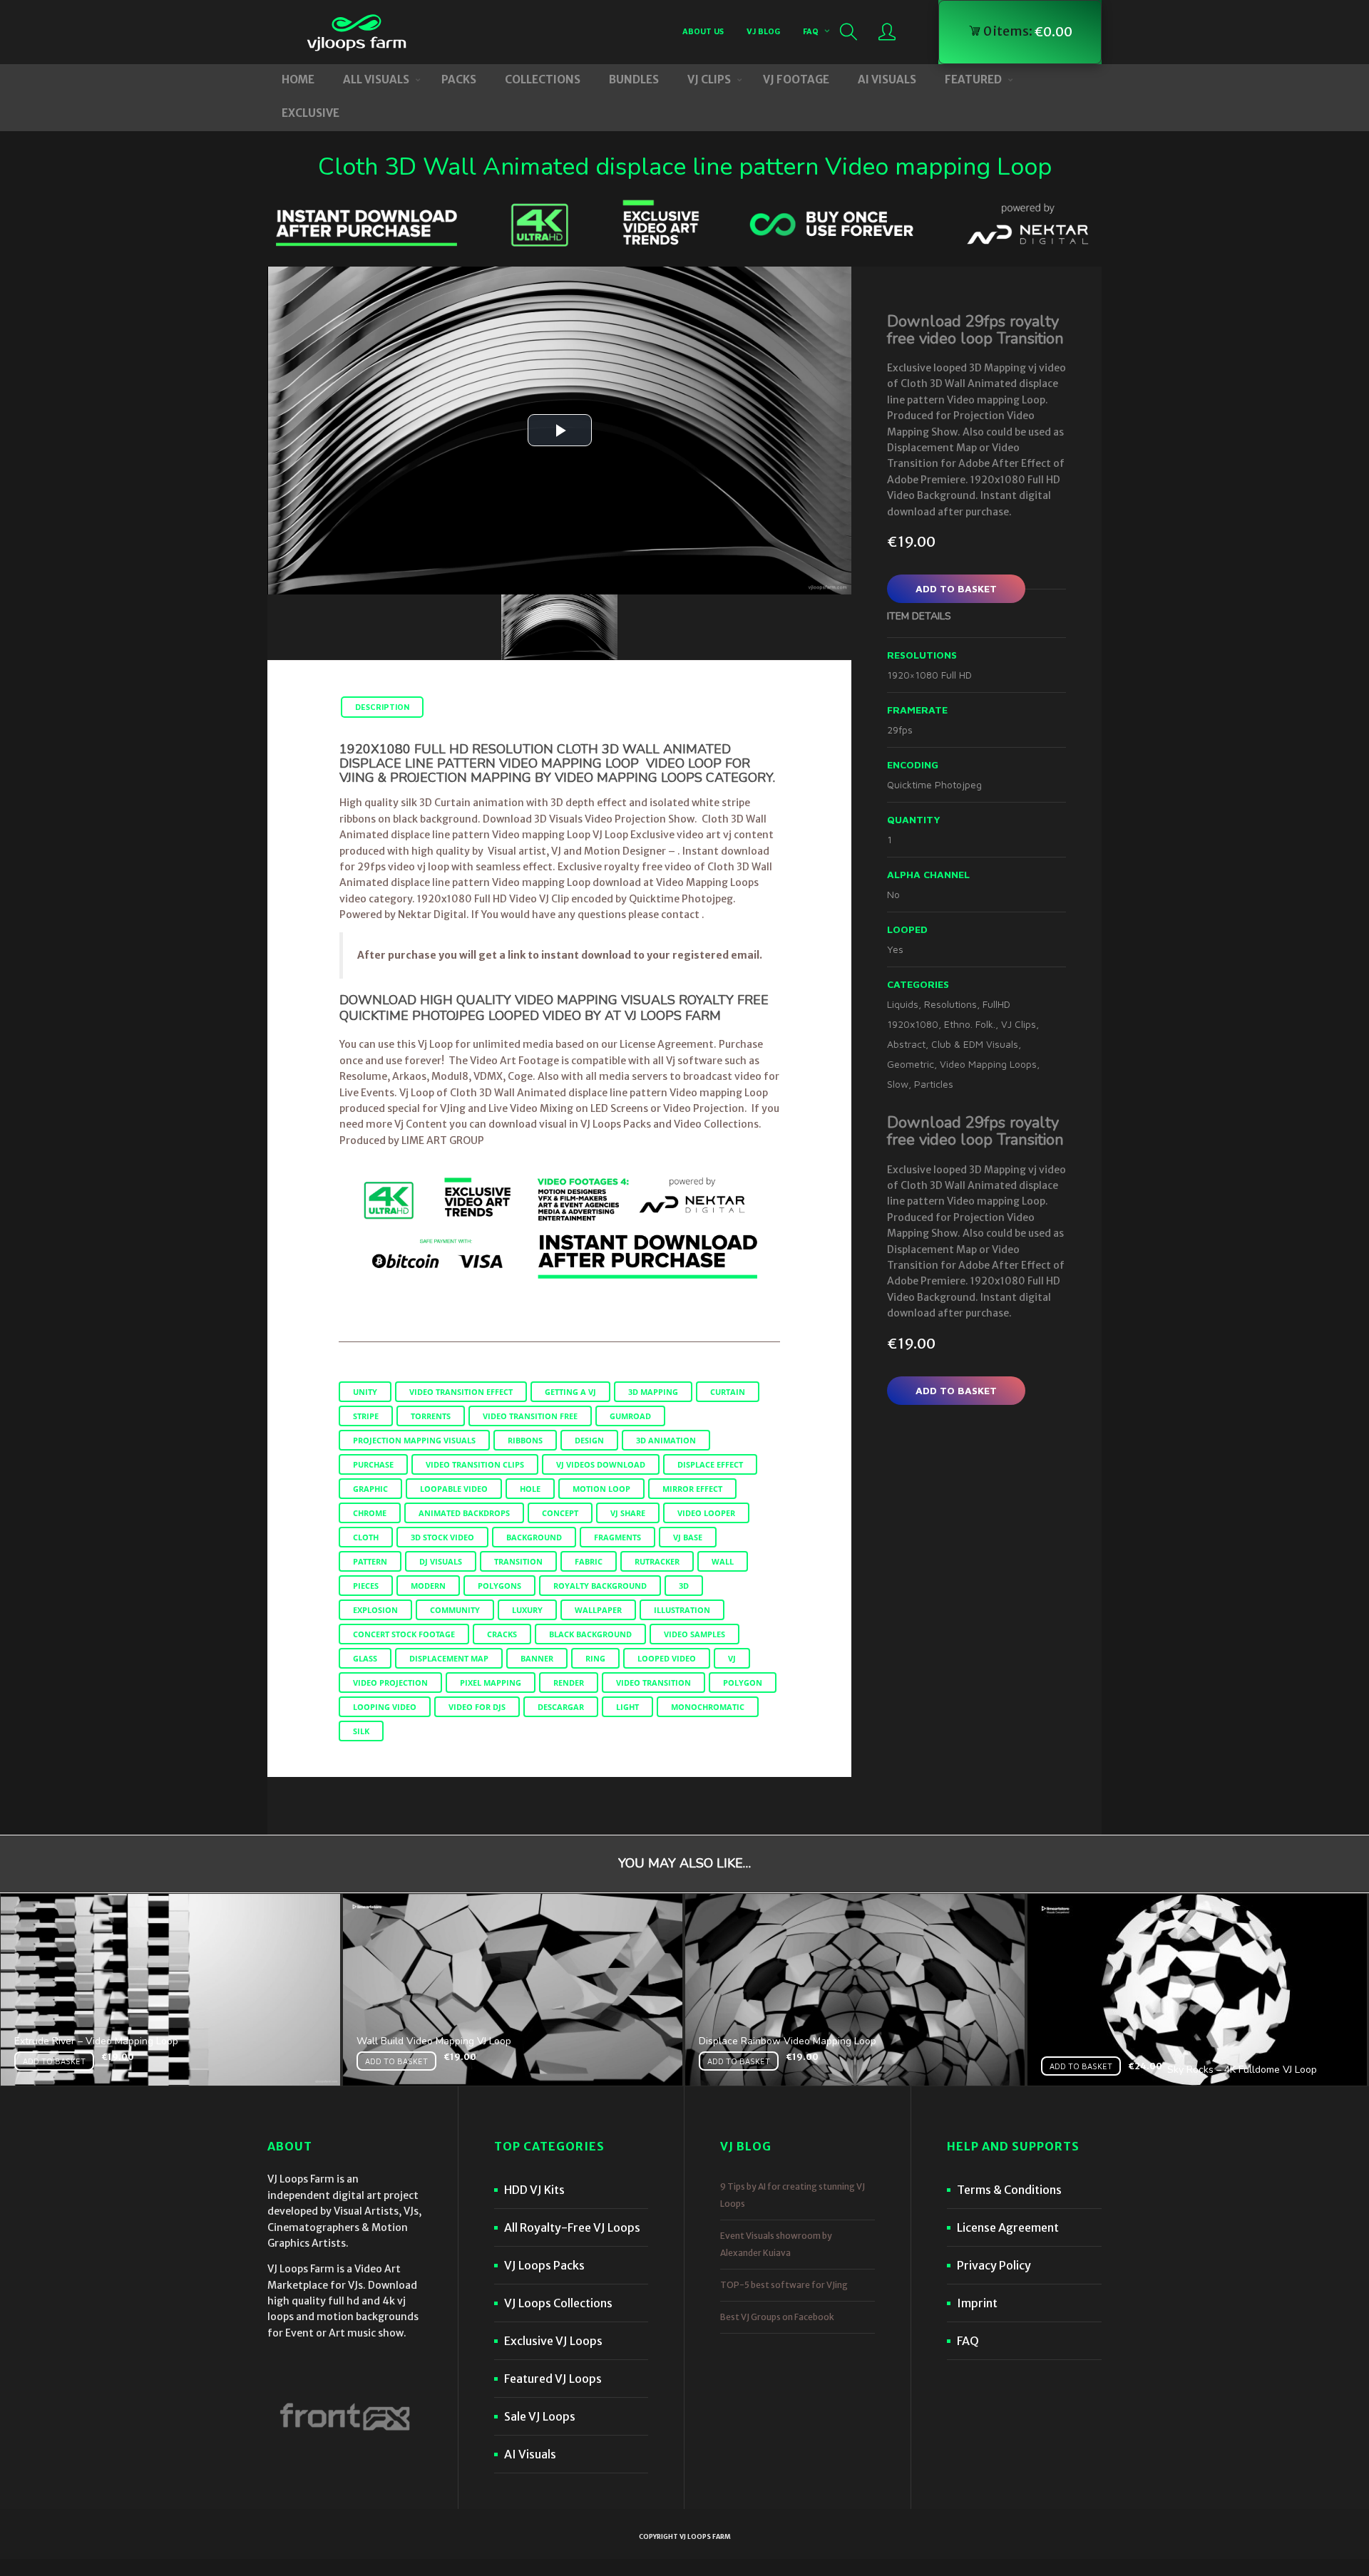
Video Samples (694, 1634)
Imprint (977, 2303)
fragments (617, 1537)
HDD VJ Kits (534, 2190)
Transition (518, 1561)
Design (589, 1440)
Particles (934, 1084)
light (627, 1707)
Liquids (903, 1004)
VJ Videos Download (601, 1464)
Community (455, 1610)
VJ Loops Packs (544, 2265)
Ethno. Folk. (970, 1024)
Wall (723, 1561)
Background (534, 1537)
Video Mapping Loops (988, 1064)
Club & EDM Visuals (975, 1044)
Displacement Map (449, 1658)
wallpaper (598, 1610)
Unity (365, 1392)
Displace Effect (710, 1464)
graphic (370, 1489)
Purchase (373, 1464)
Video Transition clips (475, 1464)
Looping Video (385, 1707)
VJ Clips (1019, 1024)
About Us (703, 31)
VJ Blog (763, 31)
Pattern (370, 1561)
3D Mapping (653, 1392)
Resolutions (950, 1004)
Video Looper (706, 1513)
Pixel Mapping (491, 1683)
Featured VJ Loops (553, 2379)
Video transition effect (461, 1392)
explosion (375, 1610)
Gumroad (630, 1416)
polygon (743, 1683)
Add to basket (956, 588)
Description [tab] (382, 707)
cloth (366, 1537)
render (569, 1683)
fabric (589, 1561)
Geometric (911, 1064)
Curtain (728, 1392)
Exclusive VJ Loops (553, 2341)
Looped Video (667, 1658)
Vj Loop (417, 1093)
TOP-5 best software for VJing (784, 2285)
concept (560, 1513)
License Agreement (1008, 2227)
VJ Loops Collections (558, 2303)
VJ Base (688, 1537)
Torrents (431, 1416)
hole (530, 1489)
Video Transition (653, 1683)
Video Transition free (530, 1416)
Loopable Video (454, 1489)
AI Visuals (530, 2454)
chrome (370, 1513)
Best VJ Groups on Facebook (777, 2317)
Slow (898, 1084)
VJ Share (628, 1513)
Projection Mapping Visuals (414, 1440)
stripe (366, 1416)
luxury (527, 1610)
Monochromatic (708, 1707)
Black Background (590, 1634)
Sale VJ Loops (540, 2416)
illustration (682, 1610)
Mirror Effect (692, 1489)
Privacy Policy (994, 2265)
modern (428, 1586)
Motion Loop (601, 1489)
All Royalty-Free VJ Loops (572, 2227)
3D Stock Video (442, 1537)
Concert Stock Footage (404, 1634)
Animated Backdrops (464, 1513)
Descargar (561, 1707)
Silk (361, 1731)
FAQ (811, 31)
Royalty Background (600, 1586)
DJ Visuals (441, 1561)
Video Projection (390, 1683)
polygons (499, 1586)
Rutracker (657, 1561)
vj (732, 1658)
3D (684, 1586)
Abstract (906, 1044)
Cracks (502, 1634)
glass (365, 1658)
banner (537, 1658)
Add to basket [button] (54, 2061)
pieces (366, 1586)
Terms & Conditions (1009, 2190)
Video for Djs (477, 1707)
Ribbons (525, 1440)
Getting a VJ (570, 1392)
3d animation (666, 1440)
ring (595, 1658)
